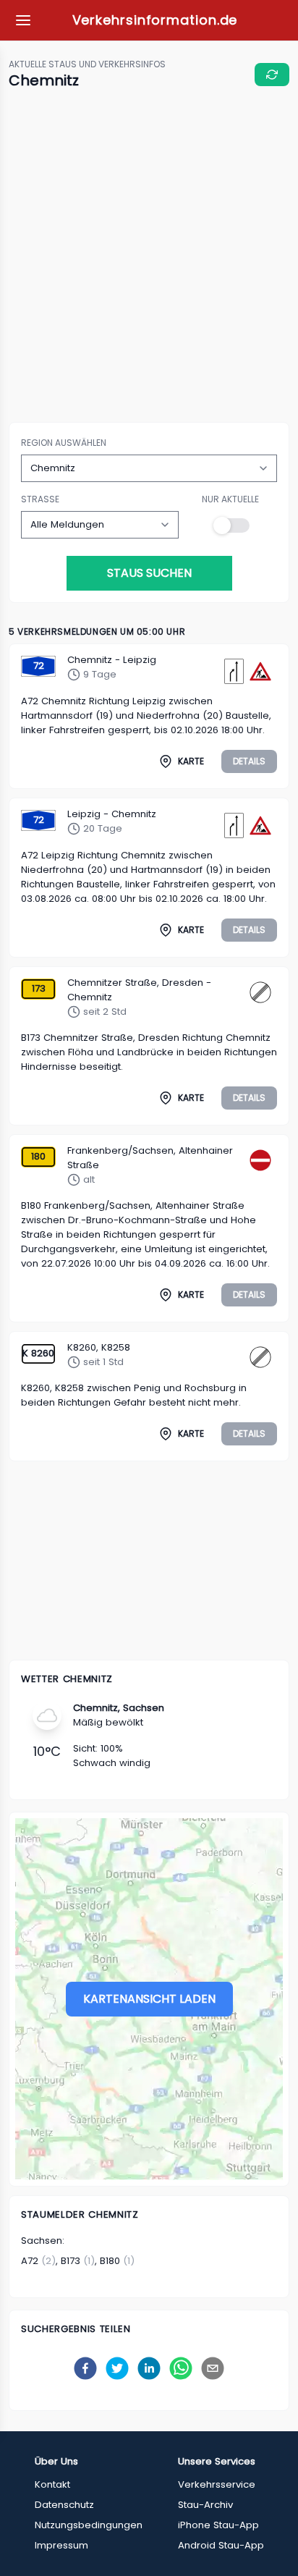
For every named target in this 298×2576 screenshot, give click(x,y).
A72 (30, 2261)
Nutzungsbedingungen (89, 2525)
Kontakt (52, 2484)
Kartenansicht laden (149, 1999)
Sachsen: (43, 2241)
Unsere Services (217, 2461)
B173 (71, 2261)
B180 (110, 2261)
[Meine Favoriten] (23, 20)
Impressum (61, 2545)
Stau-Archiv (205, 2505)
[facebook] (85, 2368)
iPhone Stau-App (218, 2525)
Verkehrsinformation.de (155, 20)
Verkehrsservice (217, 2484)
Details (249, 761)
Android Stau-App (221, 2545)
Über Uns (56, 2461)
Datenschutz (64, 2505)
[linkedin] (149, 2368)
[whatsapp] (181, 2368)
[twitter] (117, 2368)
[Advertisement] (149, 257)
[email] (213, 2368)
